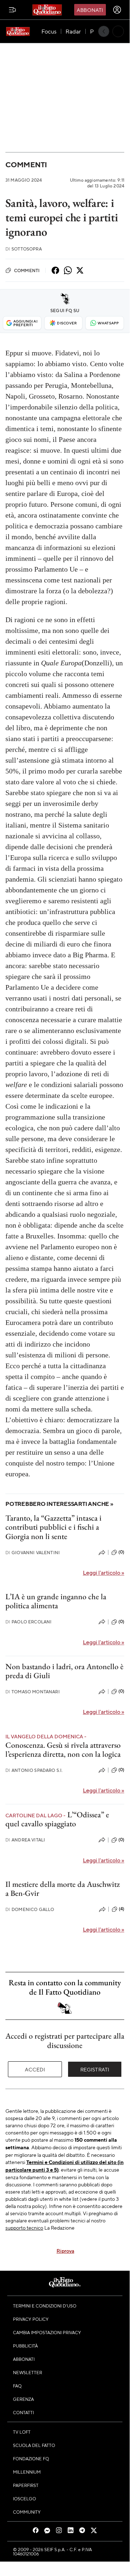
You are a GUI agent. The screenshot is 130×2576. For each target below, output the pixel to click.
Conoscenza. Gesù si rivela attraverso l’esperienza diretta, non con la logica (63, 1750)
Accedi (35, 2069)
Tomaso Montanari (33, 1692)
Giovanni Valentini (33, 1553)
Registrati (95, 2069)
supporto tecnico (24, 2227)
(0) (121, 1552)
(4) (122, 1909)
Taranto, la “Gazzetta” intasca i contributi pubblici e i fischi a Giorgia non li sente (53, 1527)
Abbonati (90, 10)
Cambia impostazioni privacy (47, 2332)
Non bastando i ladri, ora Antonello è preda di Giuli (64, 1671)
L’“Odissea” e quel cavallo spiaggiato (57, 1819)
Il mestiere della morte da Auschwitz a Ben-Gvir (63, 1889)
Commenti (26, 165)
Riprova (65, 2251)
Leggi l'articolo (104, 1572)
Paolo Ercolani (28, 1622)
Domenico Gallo (30, 1909)
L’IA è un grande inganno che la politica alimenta (56, 1601)
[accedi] (117, 10)
